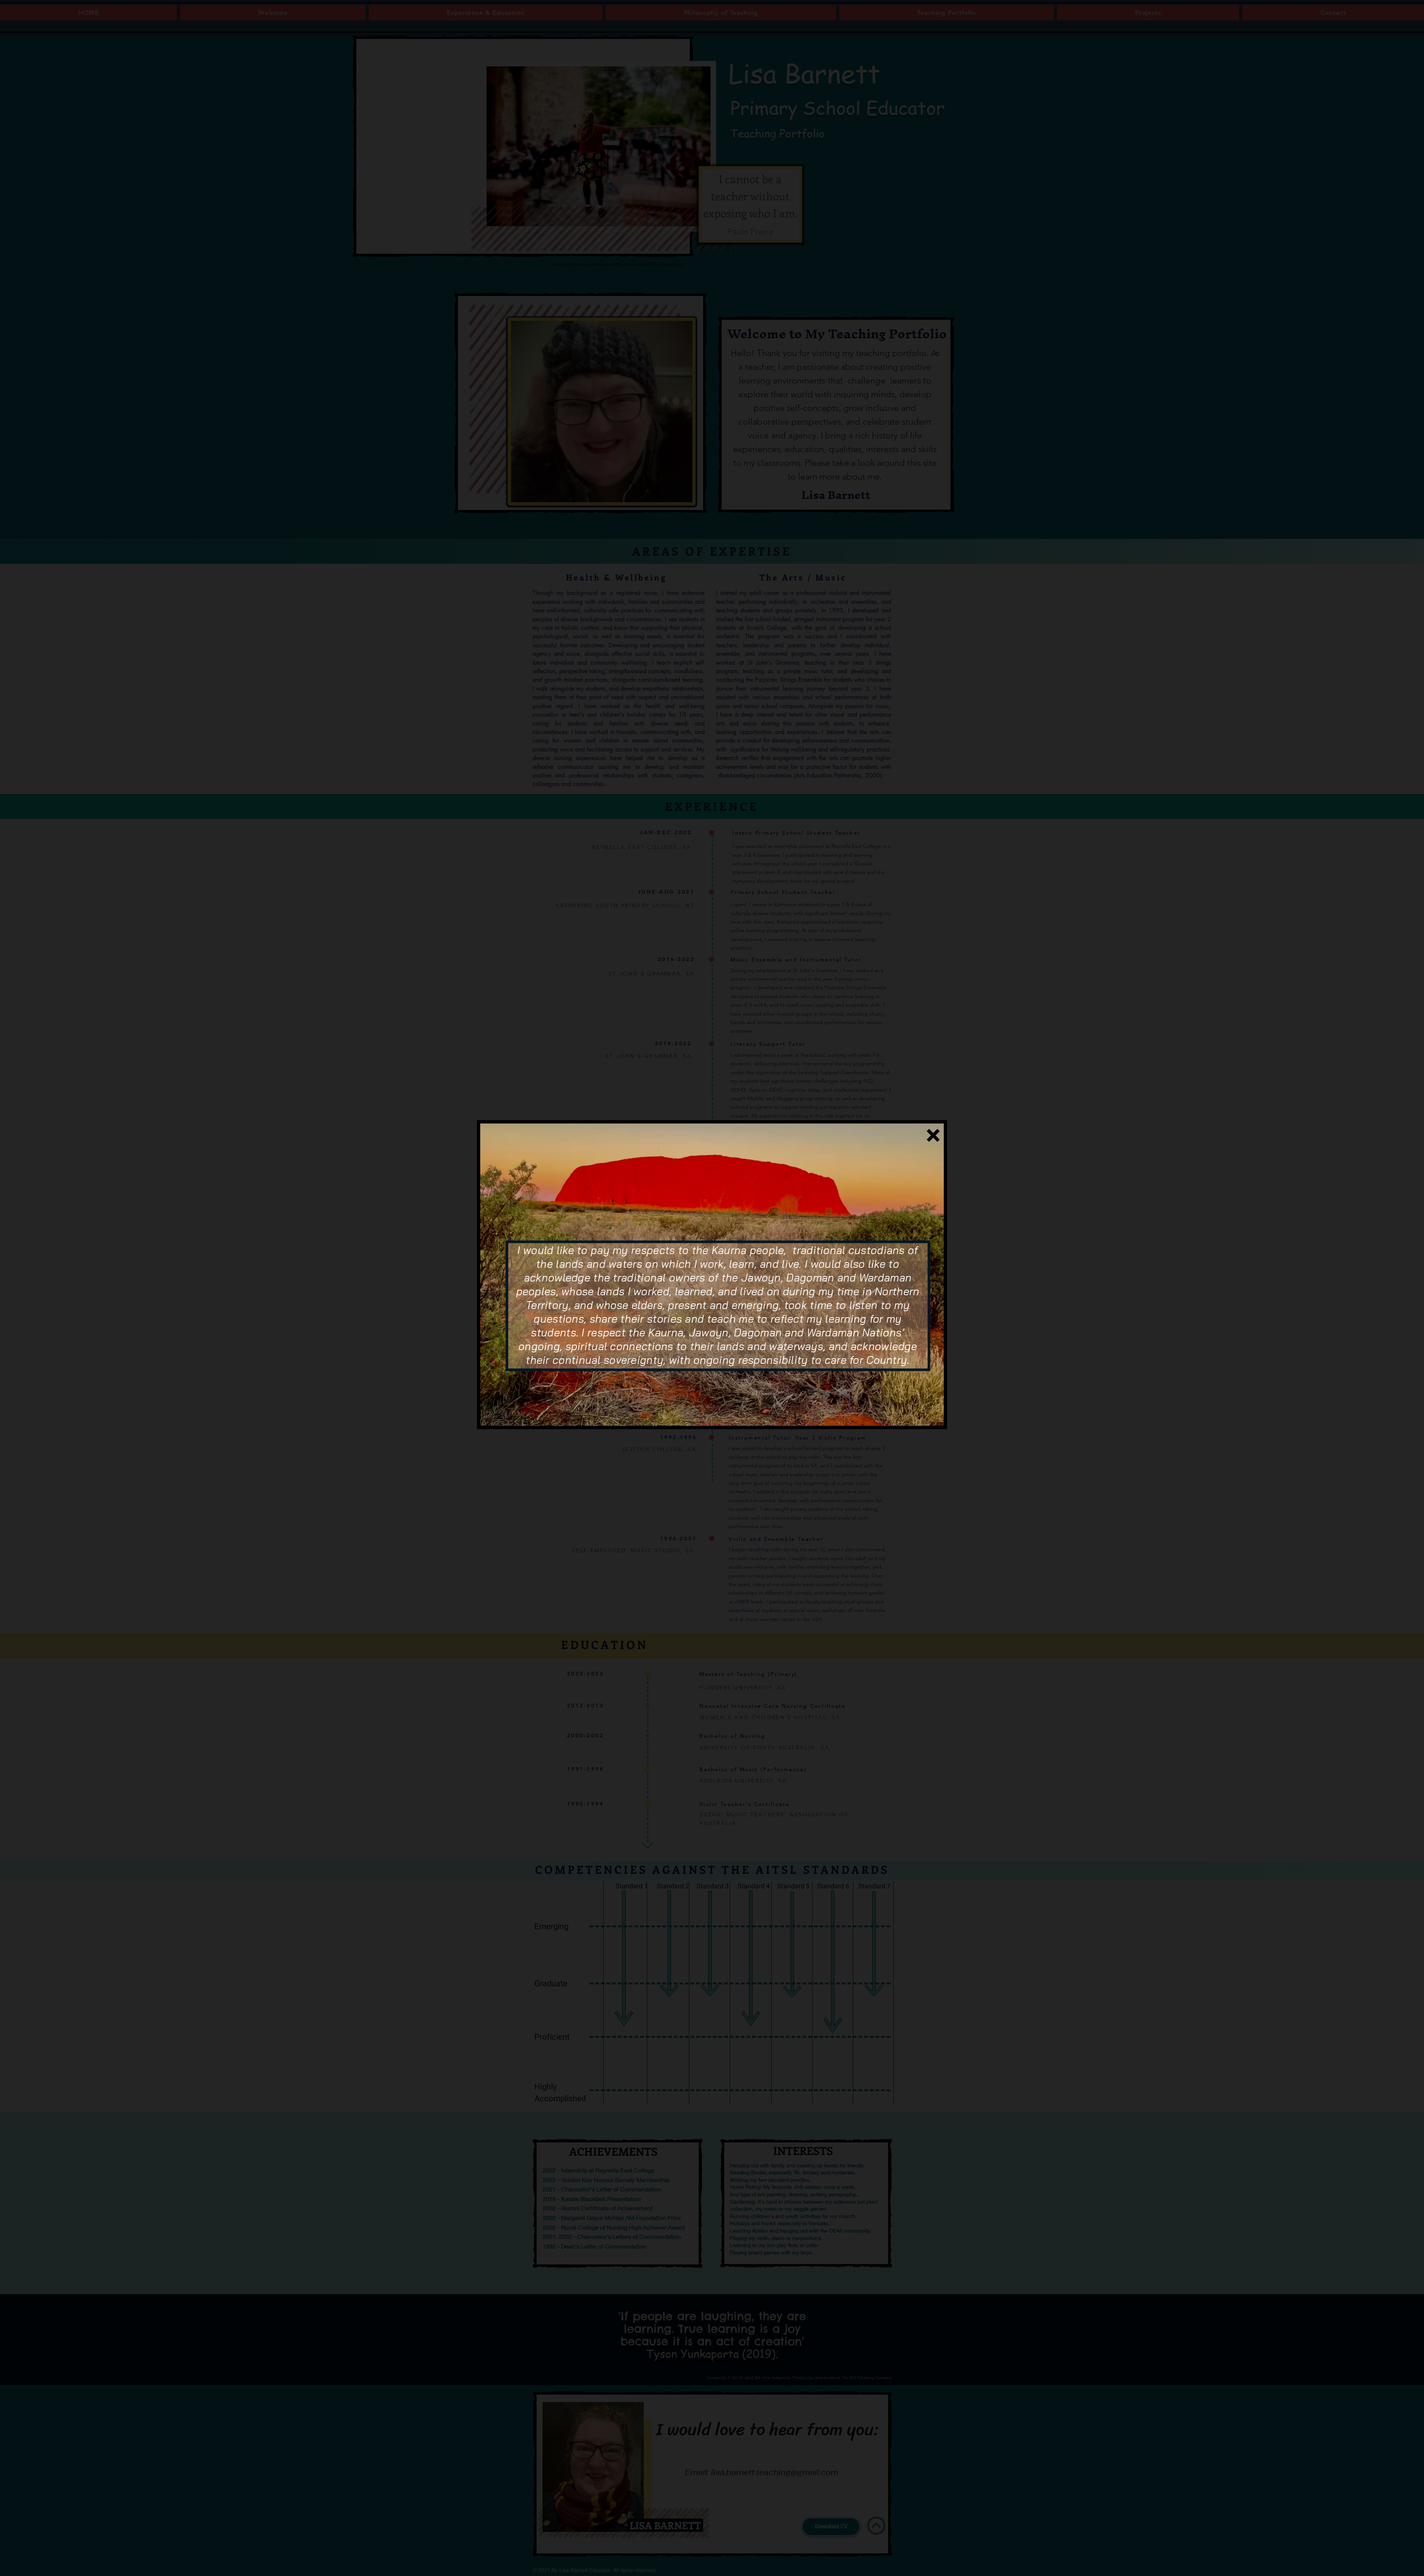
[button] (933, 1135)
